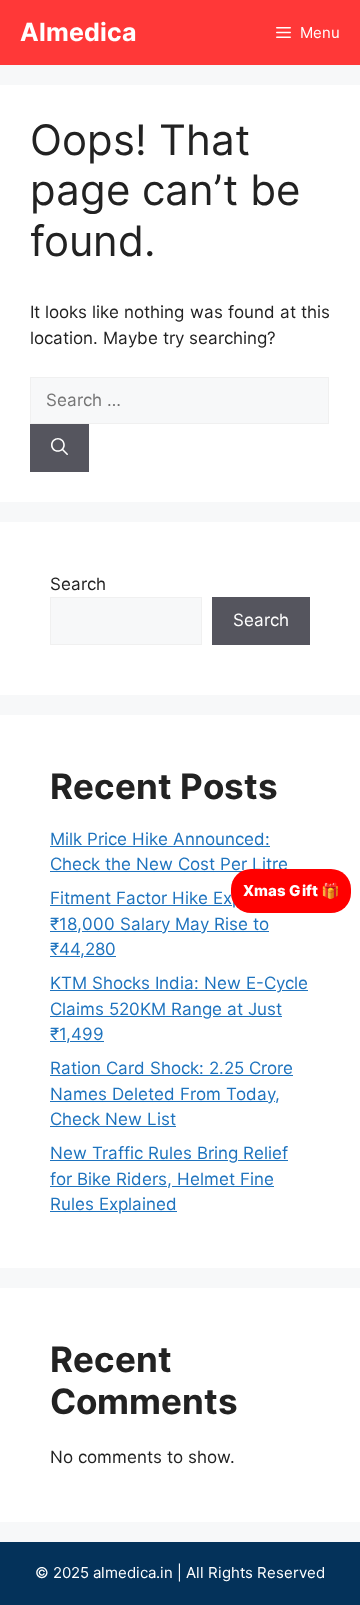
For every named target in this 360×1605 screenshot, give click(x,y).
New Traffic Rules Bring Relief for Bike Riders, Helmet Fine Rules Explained (169, 1178)
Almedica (78, 32)
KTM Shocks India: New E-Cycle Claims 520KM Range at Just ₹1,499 (179, 1008)
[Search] (59, 448)
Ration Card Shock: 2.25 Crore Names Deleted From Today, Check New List (171, 1093)
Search (78, 584)
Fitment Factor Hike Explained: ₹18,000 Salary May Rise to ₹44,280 (173, 923)
